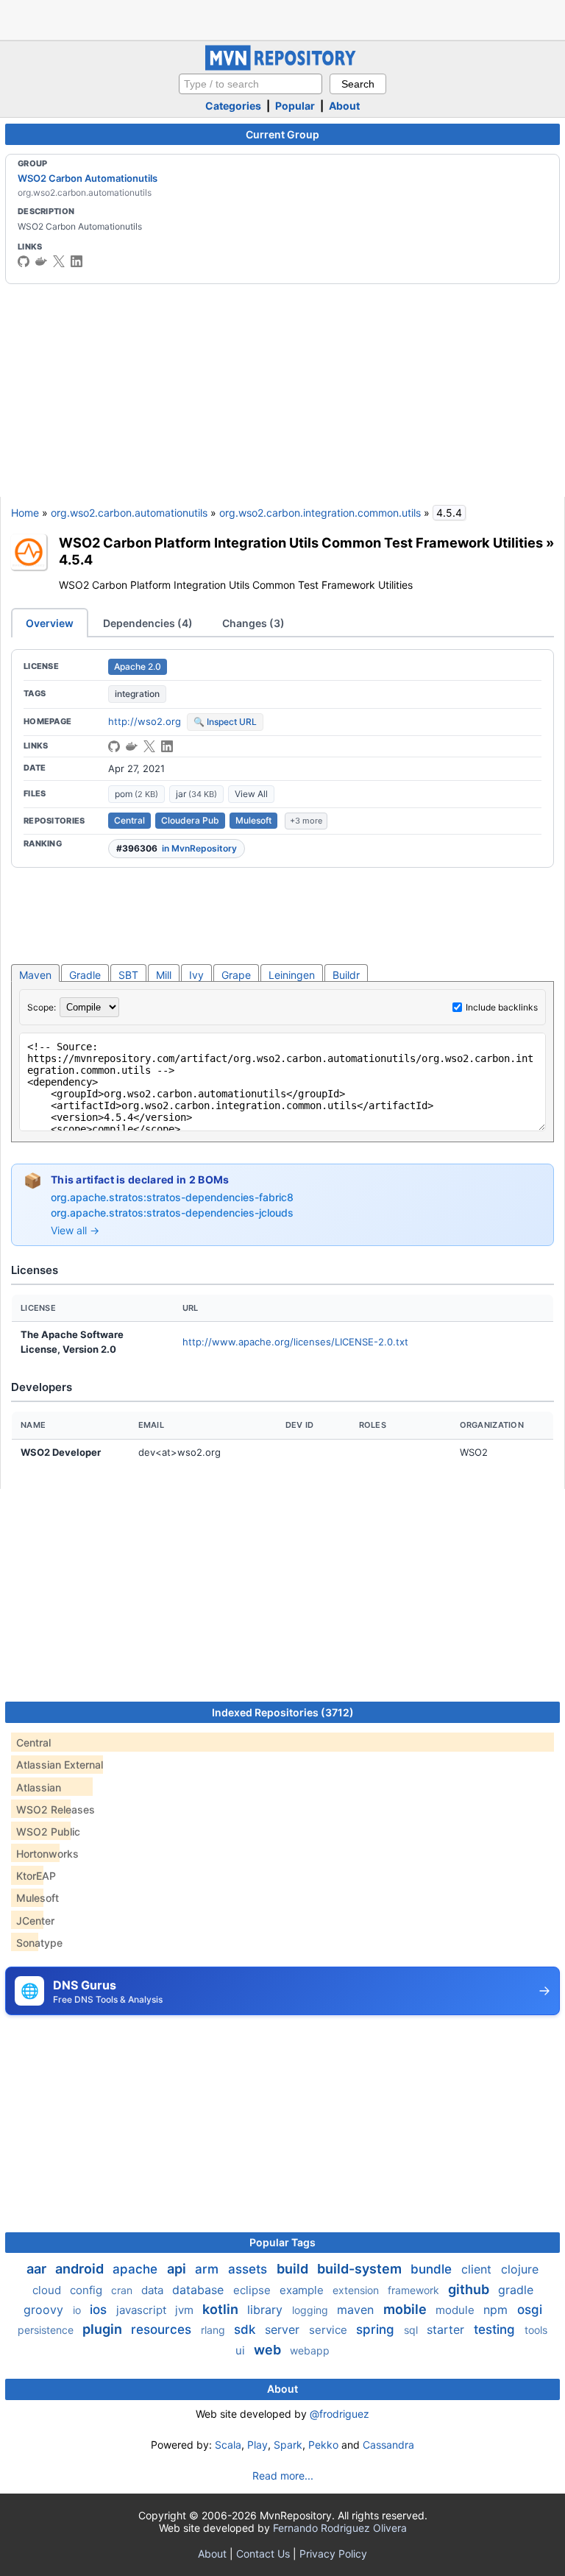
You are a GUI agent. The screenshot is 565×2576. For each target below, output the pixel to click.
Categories (233, 106)
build (294, 2269)
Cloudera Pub (190, 820)
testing (496, 2329)
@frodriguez (340, 2414)
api (178, 2269)
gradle (516, 2290)
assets (249, 2269)
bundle (433, 2269)
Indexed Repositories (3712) (283, 1712)
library (267, 2310)
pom (136, 794)
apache (137, 2269)
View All (251, 794)
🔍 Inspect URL (225, 722)
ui (242, 2350)
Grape (236, 975)
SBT (128, 975)
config (88, 2290)
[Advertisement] (282, 18)
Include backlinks (502, 1007)
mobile (406, 2309)
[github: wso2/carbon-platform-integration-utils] (114, 746)
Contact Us (263, 2554)
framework (415, 2290)
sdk (246, 2329)
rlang (214, 2330)
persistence (47, 2330)
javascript (143, 2310)
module (456, 2310)
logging (312, 2310)
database (200, 2290)
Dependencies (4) (148, 623)
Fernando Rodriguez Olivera (340, 2528)
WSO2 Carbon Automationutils (88, 178)
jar (196, 794)
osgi (530, 2310)
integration (137, 694)
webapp (310, 2350)
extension (357, 2290)
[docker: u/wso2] (41, 261)
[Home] (282, 67)
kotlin (222, 2309)
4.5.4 (76, 559)
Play (257, 2445)
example (303, 2290)
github (470, 2289)
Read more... (283, 2476)
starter (447, 2329)
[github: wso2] (24, 261)
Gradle (85, 975)
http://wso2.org (145, 721)
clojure (520, 2269)
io (78, 2310)
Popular (295, 106)
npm (497, 2310)
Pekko (323, 2445)
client (478, 2269)
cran (123, 2290)
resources (163, 2329)
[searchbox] (250, 84)
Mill (164, 975)
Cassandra (388, 2445)
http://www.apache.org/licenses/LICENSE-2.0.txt (295, 1342)
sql (412, 2330)
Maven (35, 975)
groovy (45, 2310)
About (344, 106)
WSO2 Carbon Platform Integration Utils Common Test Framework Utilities (301, 542)
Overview (50, 623)
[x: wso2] (59, 261)
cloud (48, 2290)
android (81, 2269)
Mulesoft (253, 820)
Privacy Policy (333, 2554)
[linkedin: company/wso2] (77, 261)
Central (129, 820)
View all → (75, 1230)
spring (377, 2329)
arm (209, 2269)
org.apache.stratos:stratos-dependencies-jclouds (172, 1213)
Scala (228, 2445)
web (269, 2350)
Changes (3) (253, 623)
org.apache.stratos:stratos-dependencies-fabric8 (172, 1197)
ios (100, 2310)
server (284, 2329)
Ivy (196, 975)
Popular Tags (282, 2242)
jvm (186, 2310)
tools (536, 2330)
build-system (361, 2269)
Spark (288, 2445)
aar (38, 2269)
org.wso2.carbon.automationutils (129, 513)
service (330, 2330)
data (154, 2290)
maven (357, 2310)
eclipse (253, 2290)
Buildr (346, 975)
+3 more (306, 821)
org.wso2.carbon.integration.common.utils (320, 513)
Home (25, 513)
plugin (104, 2329)
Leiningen (292, 975)
